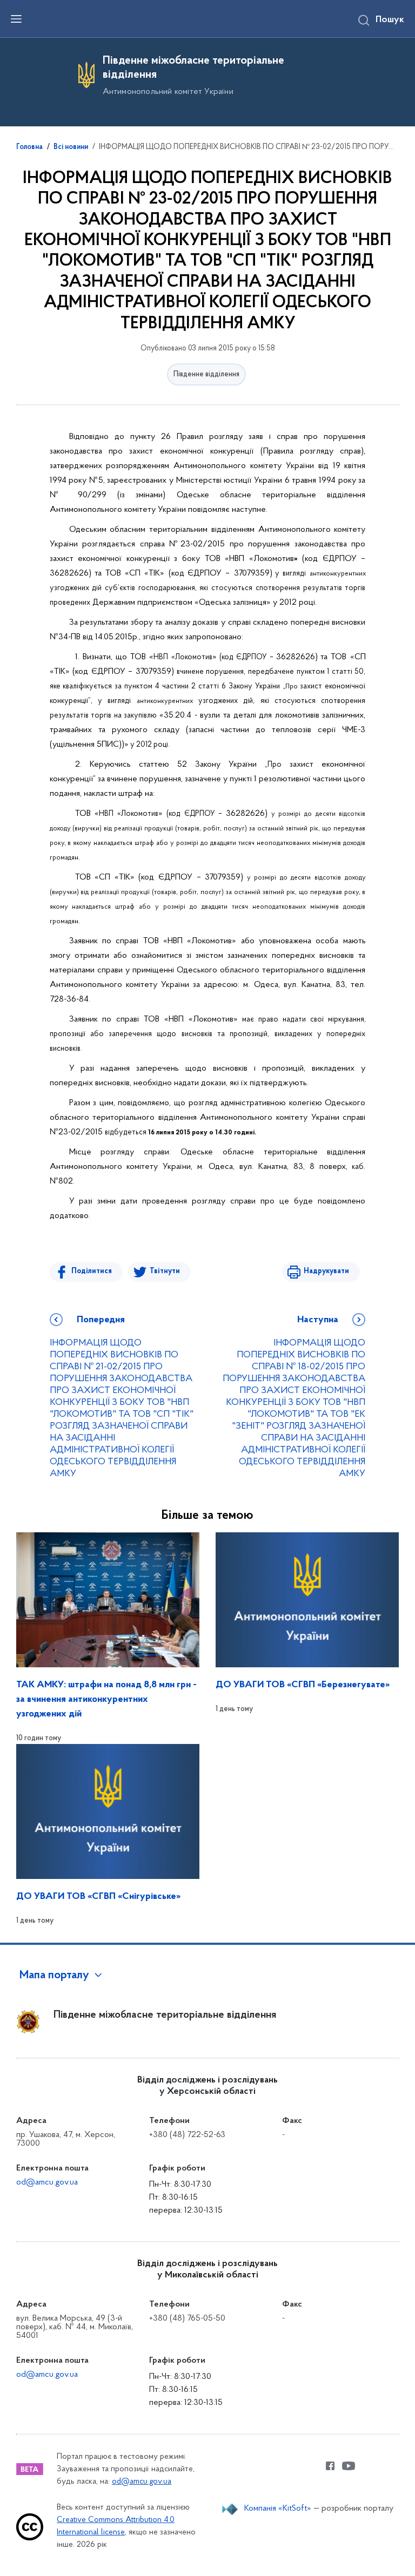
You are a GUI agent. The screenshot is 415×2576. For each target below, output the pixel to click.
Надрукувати (326, 1271)
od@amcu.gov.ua (47, 2182)
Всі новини (71, 147)
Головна (29, 147)
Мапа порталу (54, 1976)
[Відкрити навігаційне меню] (16, 19)
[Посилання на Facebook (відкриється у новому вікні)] (330, 2466)
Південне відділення (206, 374)
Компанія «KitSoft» (278, 2509)
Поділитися (92, 1271)
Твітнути (165, 1271)
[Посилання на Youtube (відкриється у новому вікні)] (349, 2466)
